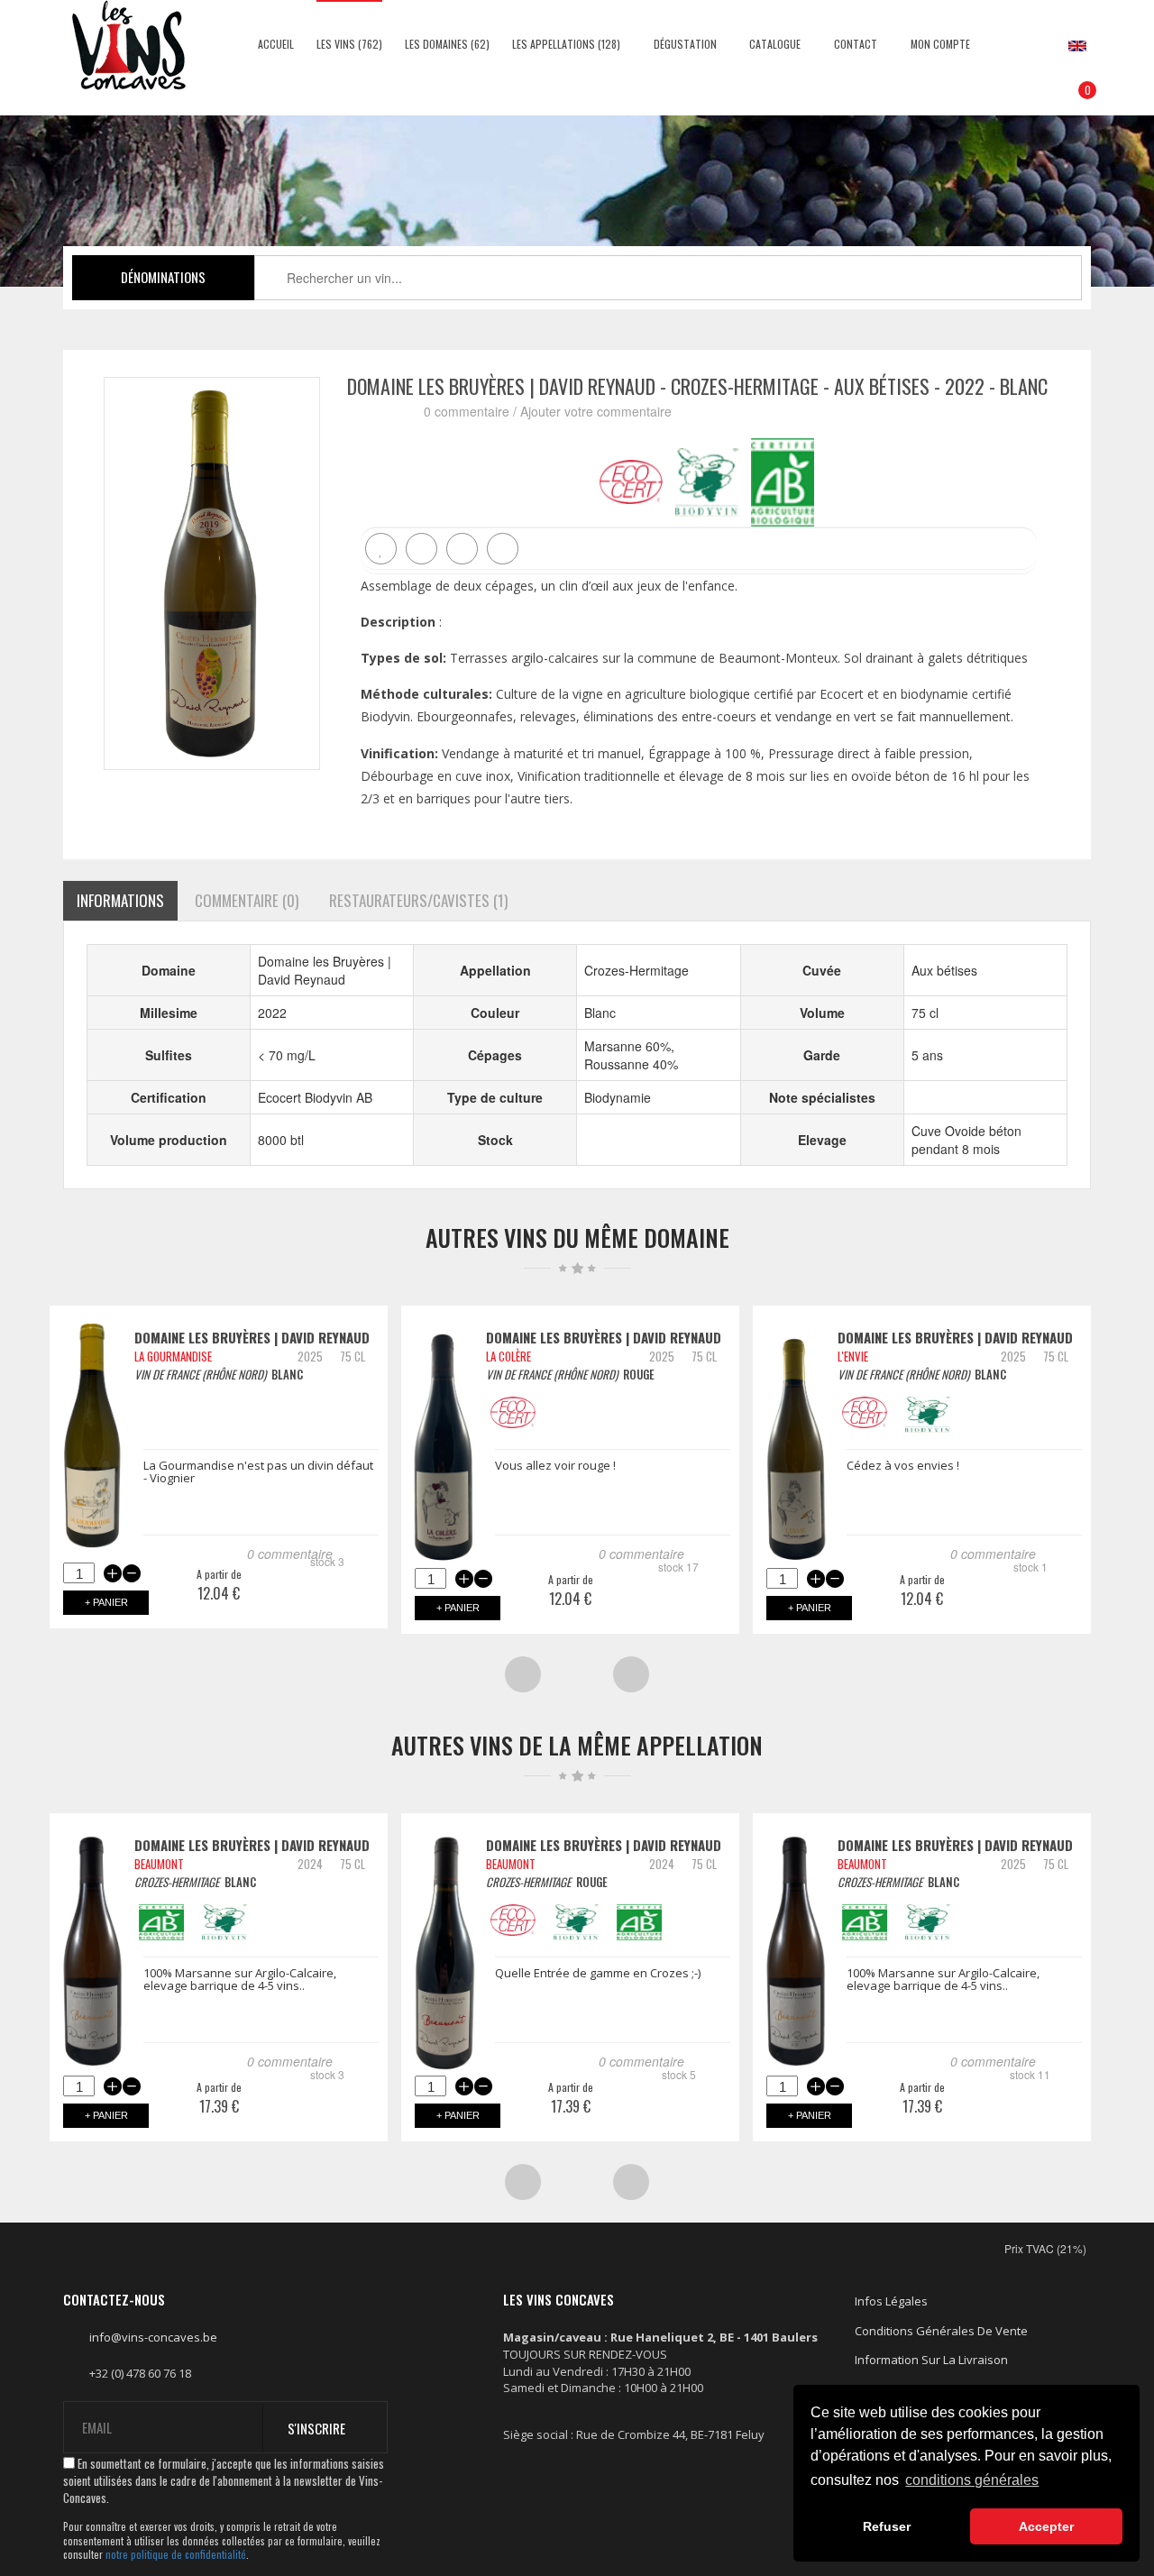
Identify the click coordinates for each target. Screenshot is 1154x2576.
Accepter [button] (1046, 2526)
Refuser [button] (887, 2526)
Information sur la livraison (931, 2360)
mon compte (939, 44)
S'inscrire (316, 2428)
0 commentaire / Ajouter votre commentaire (548, 411)
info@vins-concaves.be (153, 2337)
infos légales (891, 2301)
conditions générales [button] (972, 2480)
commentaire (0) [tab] (247, 900)
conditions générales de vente (941, 2331)
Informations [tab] (120, 900)
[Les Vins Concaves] (129, 45)
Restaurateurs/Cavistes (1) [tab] (418, 900)
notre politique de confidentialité (176, 2555)
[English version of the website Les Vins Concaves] (1068, 28)
